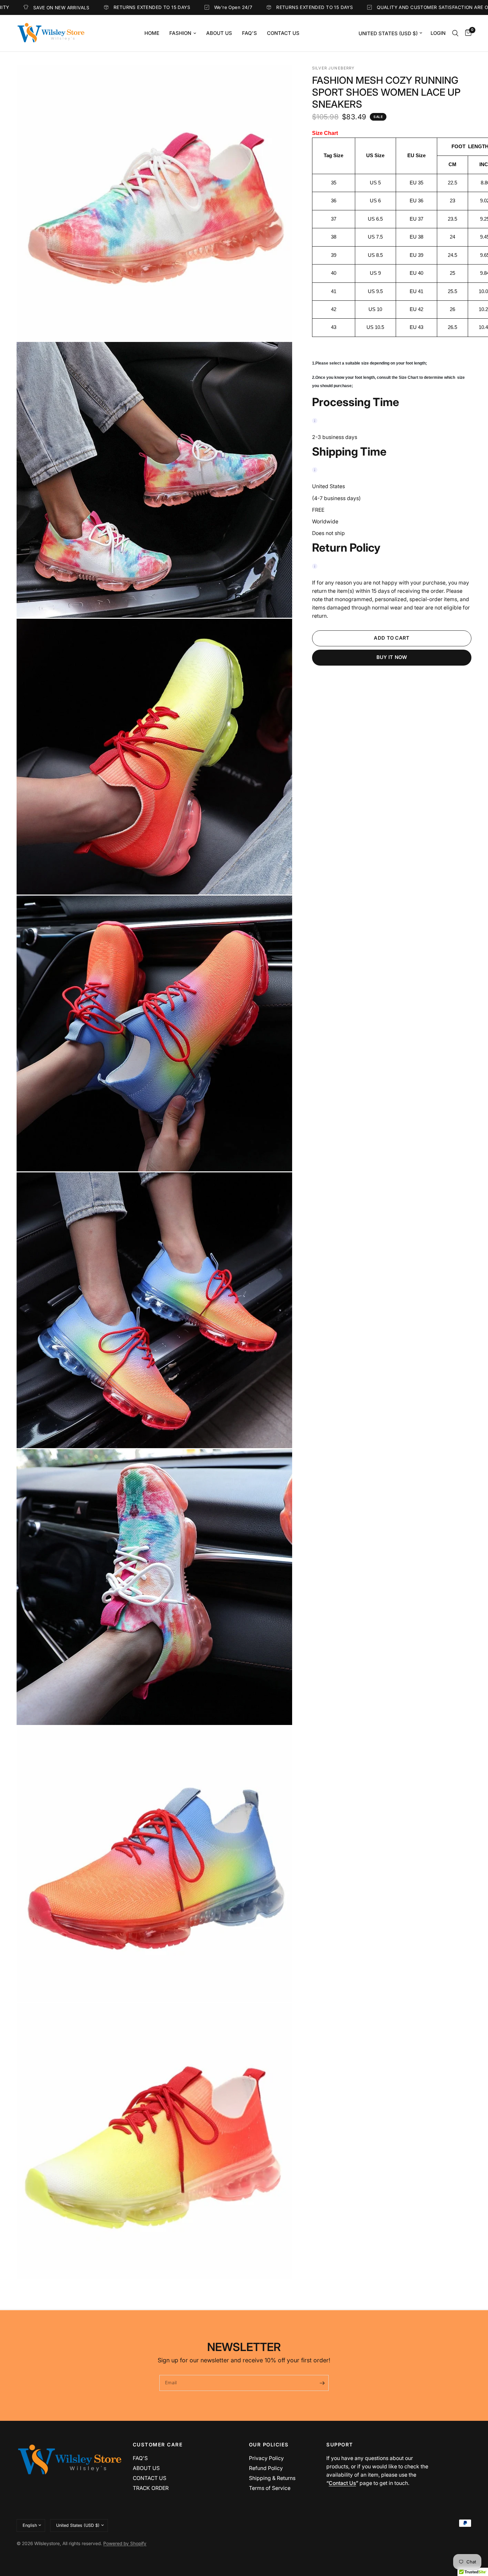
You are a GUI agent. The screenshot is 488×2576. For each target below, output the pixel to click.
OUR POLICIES (269, 2445)
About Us (219, 33)
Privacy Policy (266, 2458)
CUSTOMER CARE (158, 2445)
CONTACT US (150, 2478)
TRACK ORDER (151, 2488)
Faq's (249, 33)
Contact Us (283, 33)
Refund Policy (266, 2468)
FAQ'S (140, 2458)
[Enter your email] (322, 2383)
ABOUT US (146, 2468)
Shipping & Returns (272, 2478)
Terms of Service (270, 2488)
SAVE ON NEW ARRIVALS (424, 8)
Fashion (180, 33)
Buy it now (392, 657)
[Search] (455, 33)
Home (152, 33)
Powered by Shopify (125, 2543)
